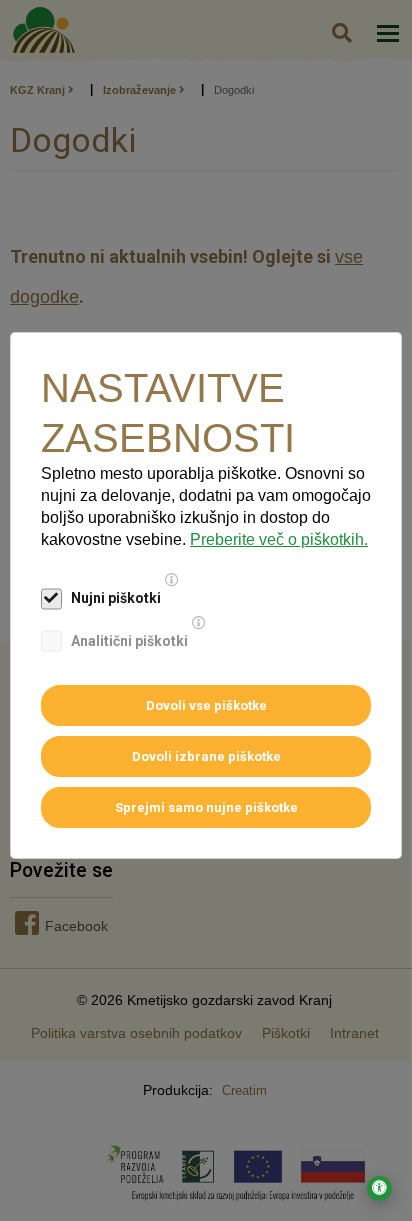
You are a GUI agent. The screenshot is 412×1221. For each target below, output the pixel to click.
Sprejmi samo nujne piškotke (206, 807)
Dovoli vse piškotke (206, 705)
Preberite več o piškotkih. (279, 539)
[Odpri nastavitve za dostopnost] (379, 1188)
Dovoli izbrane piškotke (206, 756)
